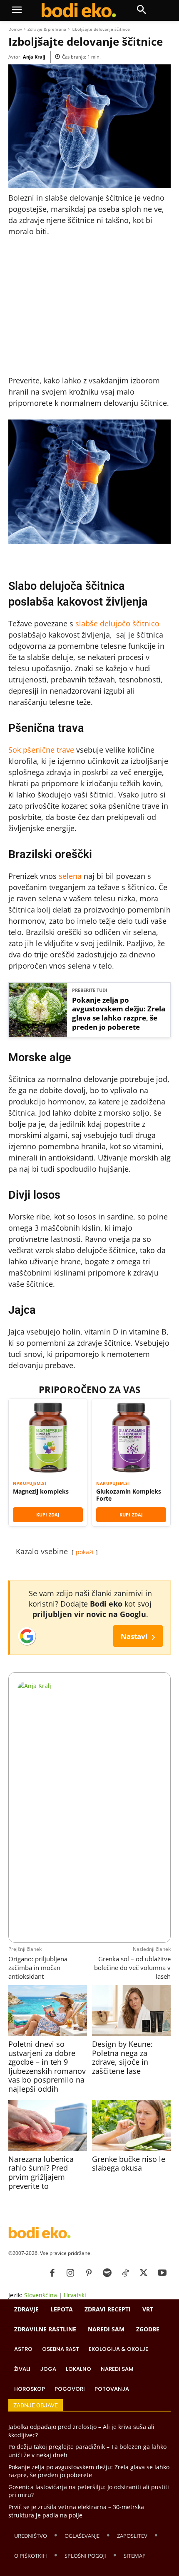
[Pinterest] (89, 2273)
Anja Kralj (34, 57)
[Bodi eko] (78, 10)
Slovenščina (41, 2295)
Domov (15, 29)
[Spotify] (107, 2273)
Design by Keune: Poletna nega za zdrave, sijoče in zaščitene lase (122, 2057)
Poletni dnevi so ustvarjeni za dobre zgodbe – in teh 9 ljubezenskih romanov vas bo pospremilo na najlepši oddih (47, 2066)
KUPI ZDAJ (48, 1515)
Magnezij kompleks (41, 1492)
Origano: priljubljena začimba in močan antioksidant (38, 1968)
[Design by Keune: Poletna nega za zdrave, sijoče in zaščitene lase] (131, 2010)
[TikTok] (125, 2273)
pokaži (85, 1552)
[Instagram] (70, 2273)
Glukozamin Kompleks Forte (129, 1495)
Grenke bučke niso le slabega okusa (129, 2164)
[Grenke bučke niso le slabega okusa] (131, 2125)
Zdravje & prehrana (47, 29)
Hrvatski (75, 2295)
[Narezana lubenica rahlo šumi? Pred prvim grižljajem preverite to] (47, 2125)
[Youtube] (162, 2273)
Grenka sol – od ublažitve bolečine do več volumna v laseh (132, 1968)
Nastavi (138, 1636)
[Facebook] (52, 2273)
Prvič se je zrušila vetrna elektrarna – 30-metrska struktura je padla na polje (76, 2511)
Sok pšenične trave (41, 750)
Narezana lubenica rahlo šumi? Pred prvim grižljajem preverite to (41, 2172)
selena (70, 876)
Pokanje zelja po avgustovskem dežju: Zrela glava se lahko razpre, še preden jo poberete (119, 1014)
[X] (144, 2273)
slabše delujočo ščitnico (117, 623)
